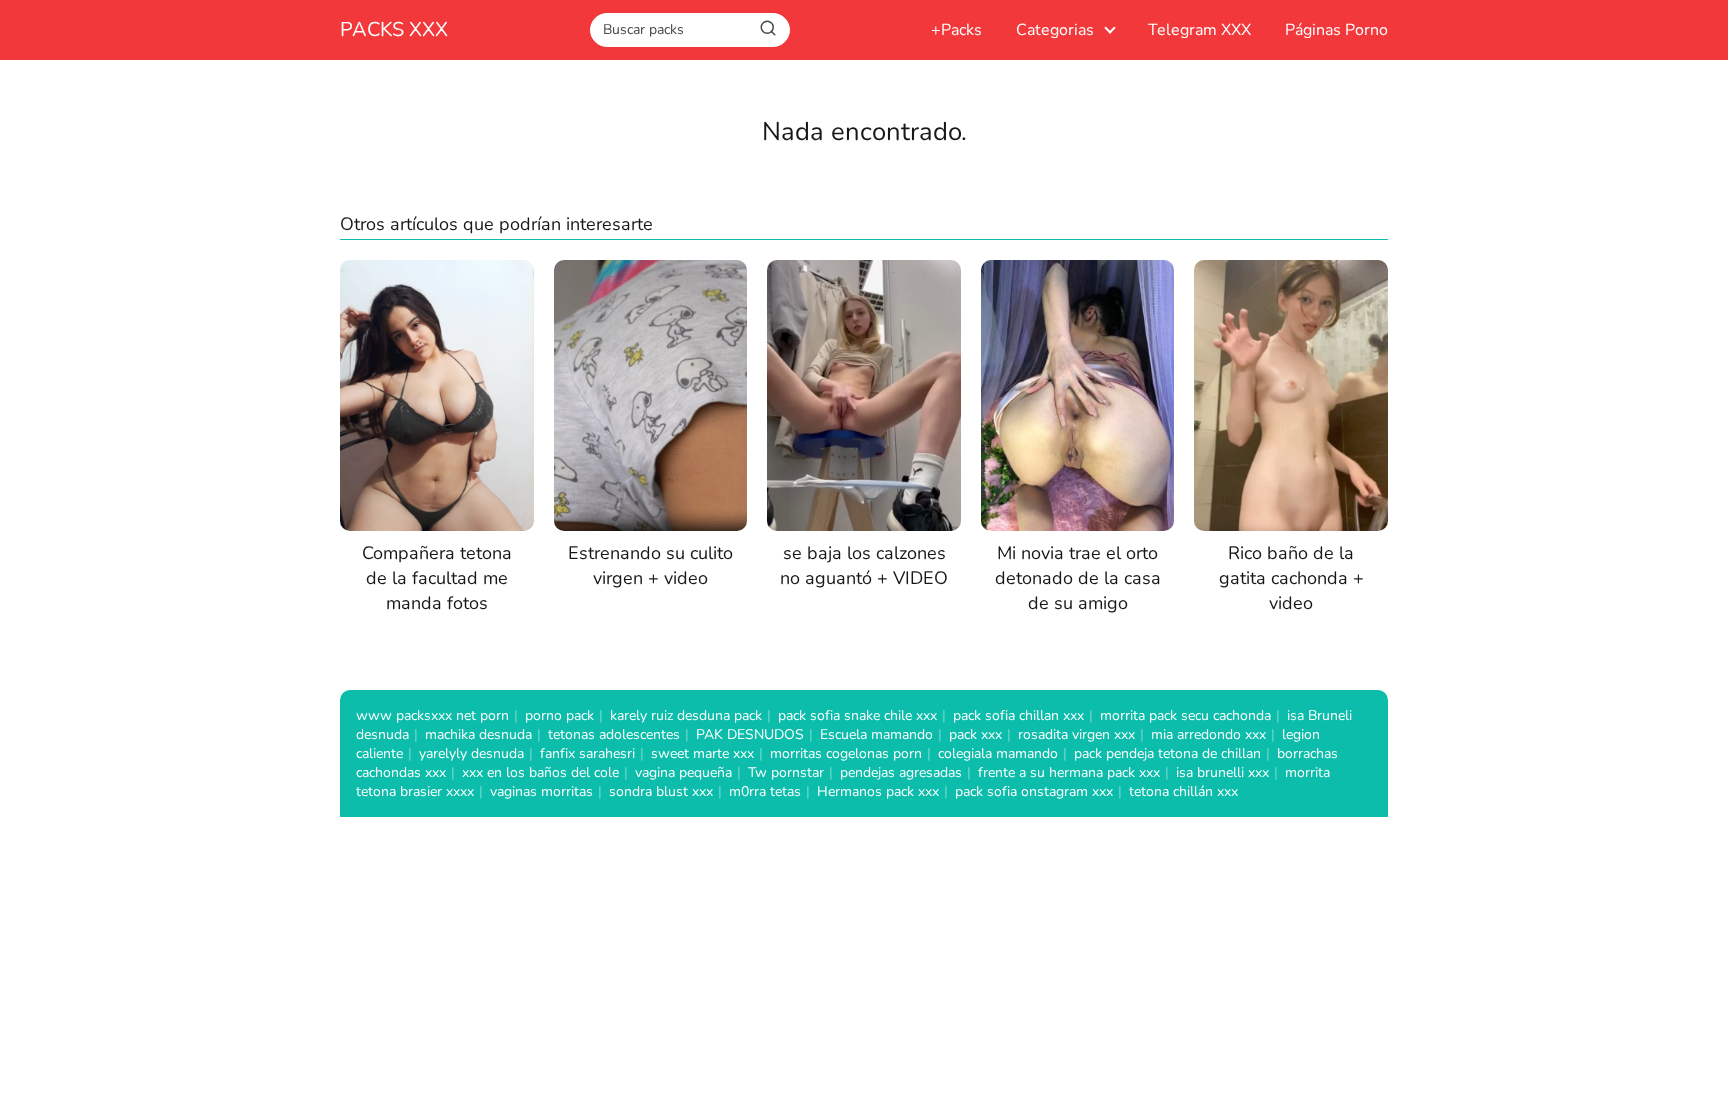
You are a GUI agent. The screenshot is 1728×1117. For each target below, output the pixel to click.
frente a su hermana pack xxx (1069, 772)
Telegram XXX (1199, 30)
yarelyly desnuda (471, 753)
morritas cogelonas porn (846, 753)
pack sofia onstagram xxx (1034, 791)
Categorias (1055, 30)
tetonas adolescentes (614, 734)
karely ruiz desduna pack (686, 715)
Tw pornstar (786, 772)
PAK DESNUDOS (750, 734)
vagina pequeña (683, 772)
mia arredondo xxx (1208, 734)
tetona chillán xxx (1183, 791)
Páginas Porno (1336, 30)
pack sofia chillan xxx (1018, 715)
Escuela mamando (876, 734)
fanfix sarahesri (587, 753)
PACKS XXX (394, 29)
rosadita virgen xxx (1076, 734)
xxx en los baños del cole (540, 772)
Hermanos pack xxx (878, 791)
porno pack (559, 715)
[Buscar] (768, 29)
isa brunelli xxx (1222, 772)
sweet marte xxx (702, 753)
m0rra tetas (765, 791)
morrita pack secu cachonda (1185, 715)
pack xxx (975, 734)
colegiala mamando (998, 753)
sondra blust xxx (661, 791)
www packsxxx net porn (432, 715)
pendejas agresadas (901, 772)
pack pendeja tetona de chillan (1167, 753)
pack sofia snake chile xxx (857, 715)
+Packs (956, 30)
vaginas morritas (541, 791)
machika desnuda (478, 734)
